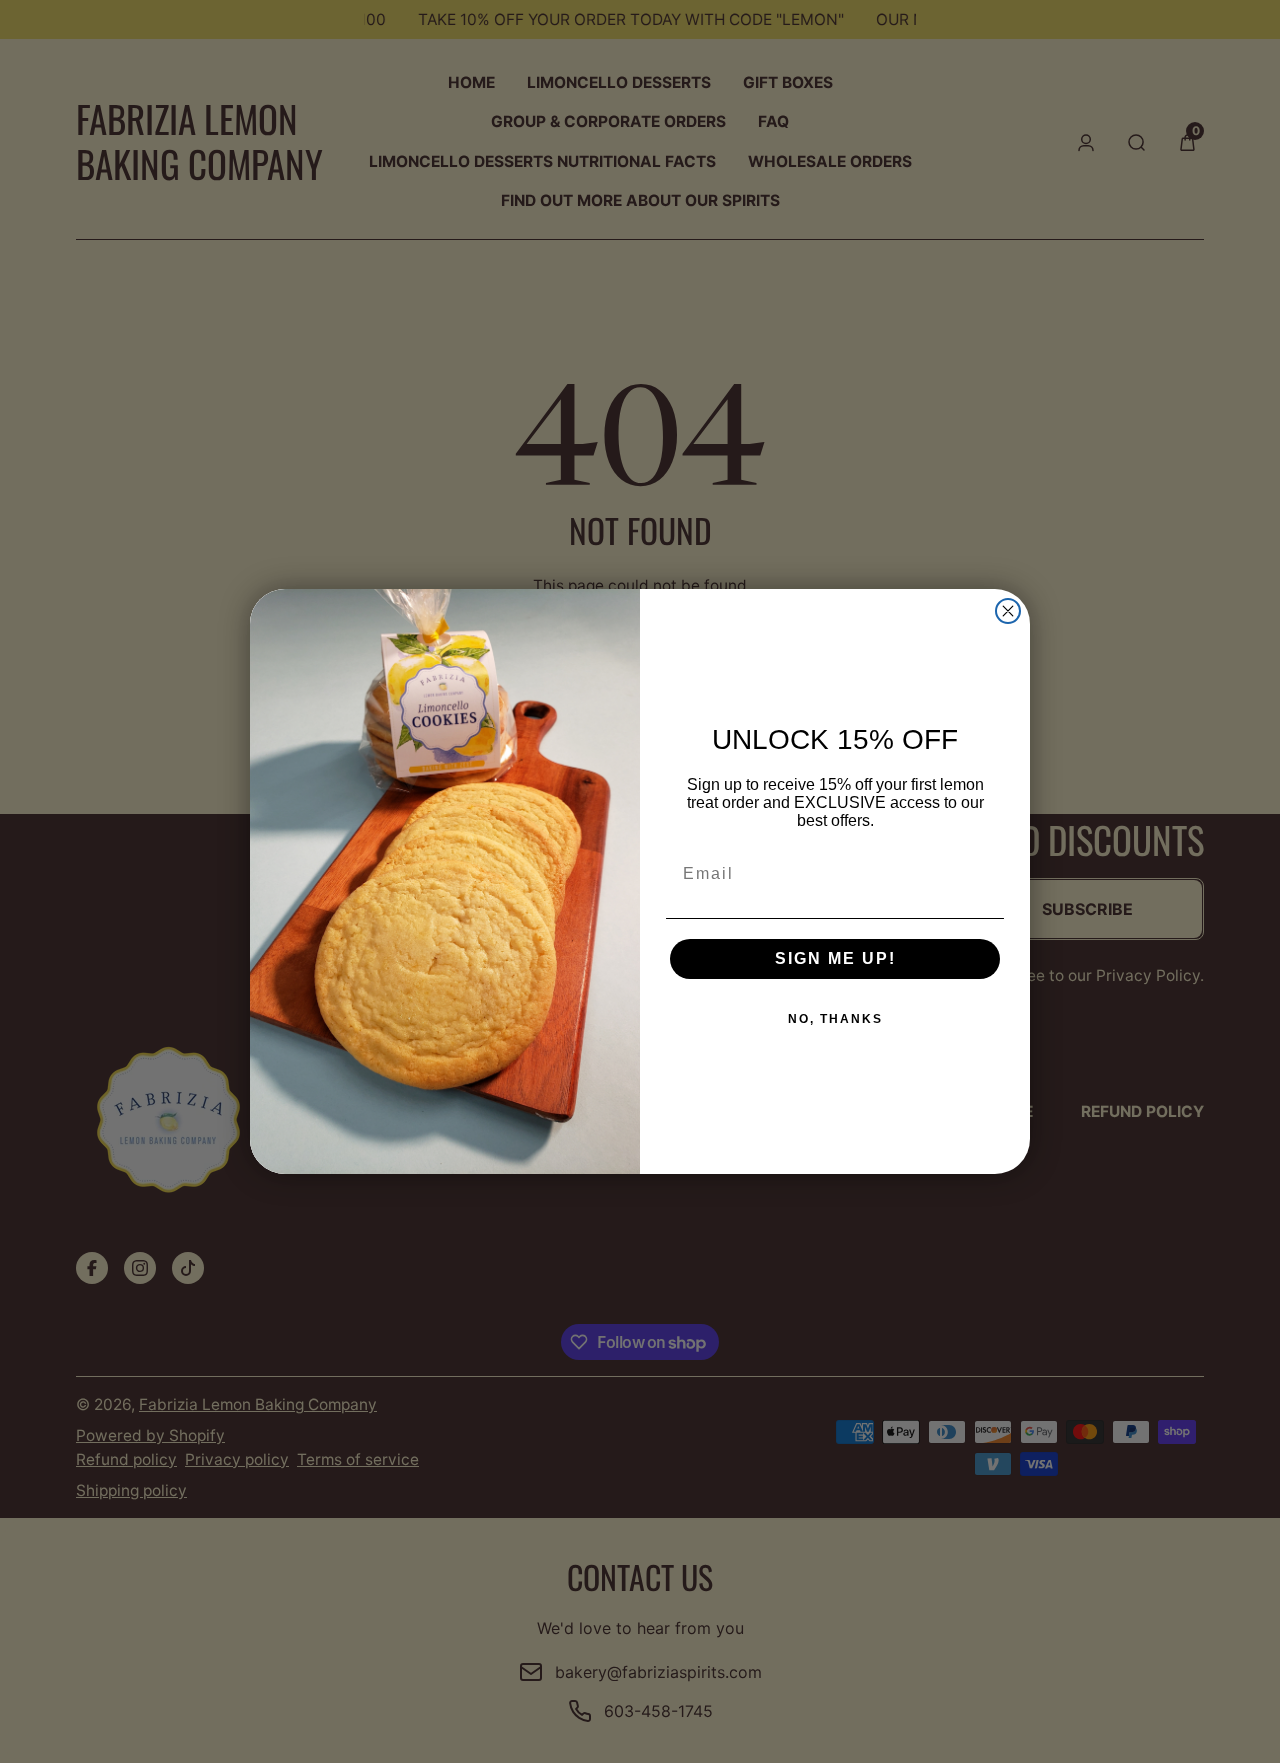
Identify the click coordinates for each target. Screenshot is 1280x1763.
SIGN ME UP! (835, 958)
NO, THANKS (835, 1019)
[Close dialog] (1008, 611)
